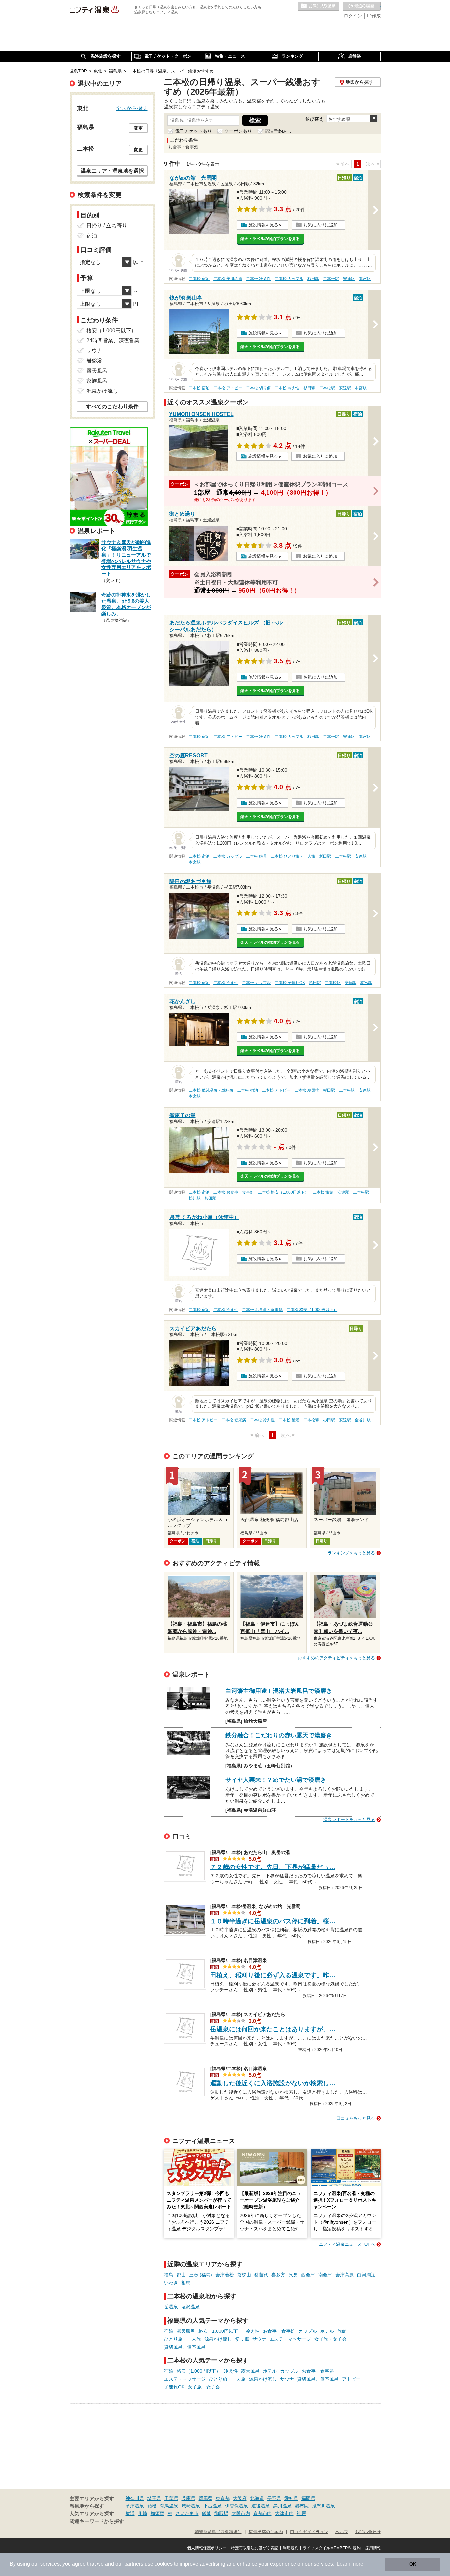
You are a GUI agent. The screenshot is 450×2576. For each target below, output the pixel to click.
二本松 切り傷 (258, 388)
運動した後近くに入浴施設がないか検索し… (273, 2083)
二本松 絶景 (256, 856)
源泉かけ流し (218, 2339)
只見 (293, 2275)
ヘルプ (342, 2532)
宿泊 (169, 2331)
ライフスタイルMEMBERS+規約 (332, 2548)
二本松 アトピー (228, 388)
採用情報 (373, 2548)
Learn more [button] (350, 2564)
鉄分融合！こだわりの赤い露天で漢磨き (279, 1735)
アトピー (351, 2379)
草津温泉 (135, 2506)
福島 (169, 2275)
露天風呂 (186, 2331)
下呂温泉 (212, 2506)
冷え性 (253, 2331)
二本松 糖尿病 (307, 1090)
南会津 (325, 2275)
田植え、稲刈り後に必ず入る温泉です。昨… (273, 1975)
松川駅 (195, 1198)
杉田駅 (313, 279)
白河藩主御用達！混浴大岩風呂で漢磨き (279, 1691)
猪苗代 (261, 2275)
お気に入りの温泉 (319, 6)
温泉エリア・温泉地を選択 (112, 171)
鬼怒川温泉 (323, 2506)
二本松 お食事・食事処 (234, 1192)
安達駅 (349, 279)
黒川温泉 (282, 2506)
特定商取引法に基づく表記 (255, 2548)
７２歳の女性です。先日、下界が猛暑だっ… (273, 1867)
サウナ (259, 2339)
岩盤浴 (94, 361)
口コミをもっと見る (356, 2118)
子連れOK (174, 2387)
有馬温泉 (169, 2506)
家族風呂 (97, 381)
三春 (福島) (201, 2275)
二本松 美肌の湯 (228, 279)
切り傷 (242, 2339)
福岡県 (308, 2498)
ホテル (327, 2331)
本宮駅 (365, 279)
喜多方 (278, 2275)
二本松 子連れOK (290, 983)
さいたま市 (187, 2513)
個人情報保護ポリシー (207, 2548)
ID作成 (374, 16)
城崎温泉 (191, 2506)
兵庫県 (188, 2498)
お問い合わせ (368, 2532)
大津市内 (284, 2513)
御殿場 (221, 2513)
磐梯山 (244, 2275)
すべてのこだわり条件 (112, 406)
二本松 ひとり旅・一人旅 (293, 856)
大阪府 (240, 2498)
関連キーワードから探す (97, 2521)
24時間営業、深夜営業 (113, 341)
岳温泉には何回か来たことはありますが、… (273, 2029)
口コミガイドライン (309, 2532)
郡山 (181, 2275)
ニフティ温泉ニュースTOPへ (347, 2244)
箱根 (152, 2506)
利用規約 (291, 2548)
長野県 (274, 2498)
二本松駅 (331, 279)
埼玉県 (154, 2498)
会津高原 (345, 2275)
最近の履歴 (362, 6)
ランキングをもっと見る (351, 1553)
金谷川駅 (363, 1420)
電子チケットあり (193, 131)
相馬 (186, 2283)
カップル (308, 2331)
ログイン (353, 16)
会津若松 (225, 2275)
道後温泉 (261, 2506)
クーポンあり (238, 131)
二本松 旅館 (323, 1192)
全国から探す (132, 108)
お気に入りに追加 (321, 225)
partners (134, 2564)
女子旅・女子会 (330, 2339)
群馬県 (206, 2498)
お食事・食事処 (279, 2331)
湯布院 (302, 2506)
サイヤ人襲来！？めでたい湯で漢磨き (276, 1780)
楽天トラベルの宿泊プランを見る (270, 239)
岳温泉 (171, 2307)
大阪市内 (241, 2513)
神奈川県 (135, 2498)
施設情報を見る (263, 225)
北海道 (257, 2498)
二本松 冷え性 (258, 279)
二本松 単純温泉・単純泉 (211, 1090)
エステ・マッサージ (290, 2339)
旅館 (342, 2331)
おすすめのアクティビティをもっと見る (336, 1658)
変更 (138, 128)
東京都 (223, 2498)
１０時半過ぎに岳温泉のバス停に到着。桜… (273, 1921)
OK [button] (413, 2564)
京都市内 (263, 2513)
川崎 (143, 2513)
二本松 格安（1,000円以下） (283, 1192)
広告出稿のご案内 (266, 2532)
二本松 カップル (289, 279)
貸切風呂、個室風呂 (185, 2347)
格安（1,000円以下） (220, 2331)
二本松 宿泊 (199, 279)
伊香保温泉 (237, 2506)
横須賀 (157, 2513)
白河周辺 (366, 2275)
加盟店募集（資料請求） (218, 2532)
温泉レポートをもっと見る (349, 1820)
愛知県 (291, 2498)
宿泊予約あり (278, 131)
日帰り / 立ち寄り (107, 226)
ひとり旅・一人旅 (183, 2339)
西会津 (308, 2275)
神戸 (301, 2513)
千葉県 (171, 2498)
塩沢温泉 (190, 2307)
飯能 (207, 2513)
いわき (171, 2283)
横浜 (130, 2513)
